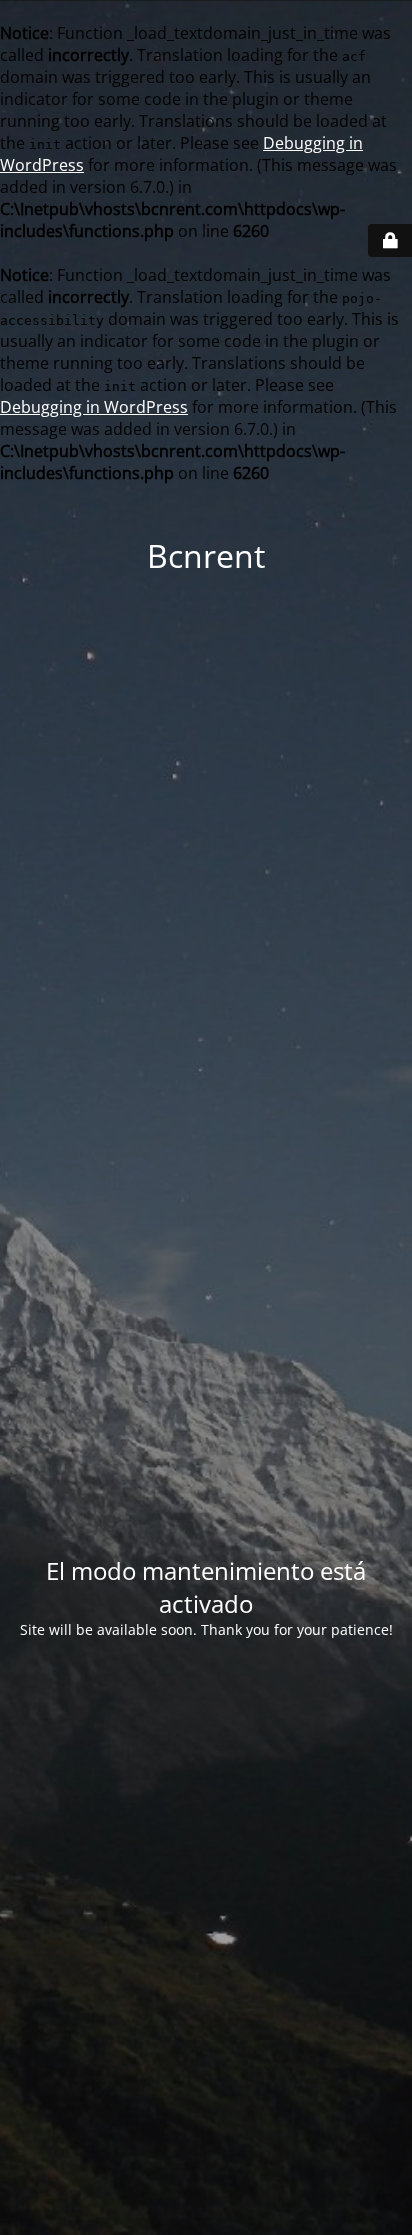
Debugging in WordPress (94, 407)
